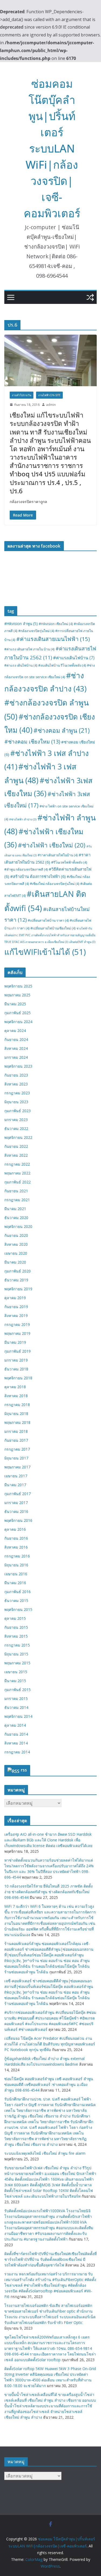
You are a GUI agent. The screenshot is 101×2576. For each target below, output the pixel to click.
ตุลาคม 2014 (15, 1725)
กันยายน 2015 (16, 1627)
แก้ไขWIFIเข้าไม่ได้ (45, 952)
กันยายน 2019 (16, 1307)
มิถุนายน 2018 (16, 1413)
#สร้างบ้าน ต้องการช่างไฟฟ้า (38, 876)
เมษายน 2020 (16, 1253)
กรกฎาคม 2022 (17, 1164)
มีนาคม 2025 (15, 1004)
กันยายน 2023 (16, 1075)
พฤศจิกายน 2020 (18, 1226)
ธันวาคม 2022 (16, 1129)
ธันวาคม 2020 (16, 1218)
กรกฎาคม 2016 (17, 1556)
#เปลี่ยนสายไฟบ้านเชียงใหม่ (53, 928)
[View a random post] (90, 297)
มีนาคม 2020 (15, 1262)
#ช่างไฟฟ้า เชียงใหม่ (52, 845)
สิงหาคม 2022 (16, 1155)
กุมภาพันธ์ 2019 (18, 1351)
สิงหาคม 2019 (16, 1316)
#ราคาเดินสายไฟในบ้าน (58, 855)
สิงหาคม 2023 (16, 1084)
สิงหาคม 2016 (16, 1547)
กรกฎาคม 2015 (17, 1645)
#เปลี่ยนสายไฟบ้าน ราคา (48, 920)
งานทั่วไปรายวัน (22, 395)
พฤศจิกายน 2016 (18, 1520)
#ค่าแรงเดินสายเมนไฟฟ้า (53, 639)
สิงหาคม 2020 (16, 1244)
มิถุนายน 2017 (16, 1458)
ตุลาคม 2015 (15, 1618)
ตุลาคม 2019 (15, 1298)
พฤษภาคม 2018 (17, 1422)
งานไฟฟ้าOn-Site (49, 395)
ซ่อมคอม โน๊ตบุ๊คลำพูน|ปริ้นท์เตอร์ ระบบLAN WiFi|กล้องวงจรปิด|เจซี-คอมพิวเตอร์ (52, 148)
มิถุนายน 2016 (16, 1565)
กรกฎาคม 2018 (17, 1405)
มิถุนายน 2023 (16, 1102)
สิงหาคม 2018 (16, 1396)
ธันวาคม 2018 (16, 1369)
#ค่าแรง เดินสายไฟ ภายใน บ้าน (29, 649)
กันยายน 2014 (16, 1734)
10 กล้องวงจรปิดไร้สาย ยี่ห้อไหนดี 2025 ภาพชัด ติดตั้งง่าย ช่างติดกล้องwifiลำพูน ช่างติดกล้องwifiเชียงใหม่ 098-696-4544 (48, 1892)
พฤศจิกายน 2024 (18, 1022)
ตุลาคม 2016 (15, 1529)
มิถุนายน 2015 (16, 1654)
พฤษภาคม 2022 (17, 1173)
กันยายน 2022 (16, 1146)
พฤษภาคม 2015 (17, 1663)
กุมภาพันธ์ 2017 (18, 1494)
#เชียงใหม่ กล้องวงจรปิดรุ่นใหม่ (55, 884)
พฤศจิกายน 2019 (18, 1289)
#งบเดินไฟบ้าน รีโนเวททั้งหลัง (62, 665)
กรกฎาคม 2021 (17, 1200)
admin (51, 405)
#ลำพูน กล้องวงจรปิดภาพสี (26, 869)
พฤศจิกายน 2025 (18, 986)
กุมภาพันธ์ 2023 (18, 1111)
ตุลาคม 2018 (15, 1387)
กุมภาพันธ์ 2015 (18, 1690)
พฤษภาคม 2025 (17, 995)
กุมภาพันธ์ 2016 (18, 1592)
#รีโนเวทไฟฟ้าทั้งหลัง (69, 862)
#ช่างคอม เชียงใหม (32, 741)
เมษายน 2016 (16, 1574)
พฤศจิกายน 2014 (18, 1716)
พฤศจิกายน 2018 (18, 1378)
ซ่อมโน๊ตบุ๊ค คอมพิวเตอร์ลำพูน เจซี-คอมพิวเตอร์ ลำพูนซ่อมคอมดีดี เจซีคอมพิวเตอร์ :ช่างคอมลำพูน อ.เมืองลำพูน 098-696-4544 (49, 2084)
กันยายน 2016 (16, 1538)
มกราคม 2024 (16, 1057)
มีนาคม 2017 (15, 1485)
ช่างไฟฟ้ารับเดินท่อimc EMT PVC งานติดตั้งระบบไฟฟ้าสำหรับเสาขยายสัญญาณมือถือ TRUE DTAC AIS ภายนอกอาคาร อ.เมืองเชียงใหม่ (50, 935)
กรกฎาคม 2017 (17, 1449)
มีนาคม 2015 (15, 1681)
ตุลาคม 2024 (15, 1031)
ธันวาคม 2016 (16, 1511)
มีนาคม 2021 (15, 1209)
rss (24, 1770)
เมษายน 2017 (16, 1476)
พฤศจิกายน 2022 (18, 1137)
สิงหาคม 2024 (16, 1048)
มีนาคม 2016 (15, 1583)
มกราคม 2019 (16, 1360)
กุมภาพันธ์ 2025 (18, 1013)
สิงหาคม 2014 (16, 1743)
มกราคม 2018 (16, 1431)
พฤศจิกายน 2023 (18, 1066)
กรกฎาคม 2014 (17, 1752)
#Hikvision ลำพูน (21, 624)
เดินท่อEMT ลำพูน (82, 942)
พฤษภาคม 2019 (17, 1333)
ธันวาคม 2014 (16, 1707)
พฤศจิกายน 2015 (18, 1609)
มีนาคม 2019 (15, 1342)
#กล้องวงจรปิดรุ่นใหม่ (36, 631)
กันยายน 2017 (16, 1440)
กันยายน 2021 (16, 1191)
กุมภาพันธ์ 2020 (18, 1271)
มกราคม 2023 (16, 1120)
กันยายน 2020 (16, 1235)
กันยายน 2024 (16, 1039)
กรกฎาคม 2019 (17, 1324)
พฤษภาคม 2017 (17, 1467)
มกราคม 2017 (16, 1503)
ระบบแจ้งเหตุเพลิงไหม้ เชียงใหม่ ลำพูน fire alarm (45, 2153)
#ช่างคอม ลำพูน (62, 730)
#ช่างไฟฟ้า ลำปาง (23, 819)
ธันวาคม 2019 (16, 1280)
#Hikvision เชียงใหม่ (56, 624)
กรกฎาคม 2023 (17, 1093)
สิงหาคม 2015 (16, 1636)
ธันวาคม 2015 (16, 1601)
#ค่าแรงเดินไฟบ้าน (74, 658)
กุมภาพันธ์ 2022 (18, 1182)
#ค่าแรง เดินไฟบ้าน (21, 665)
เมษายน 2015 (16, 1672)
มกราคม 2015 (16, 1698)
